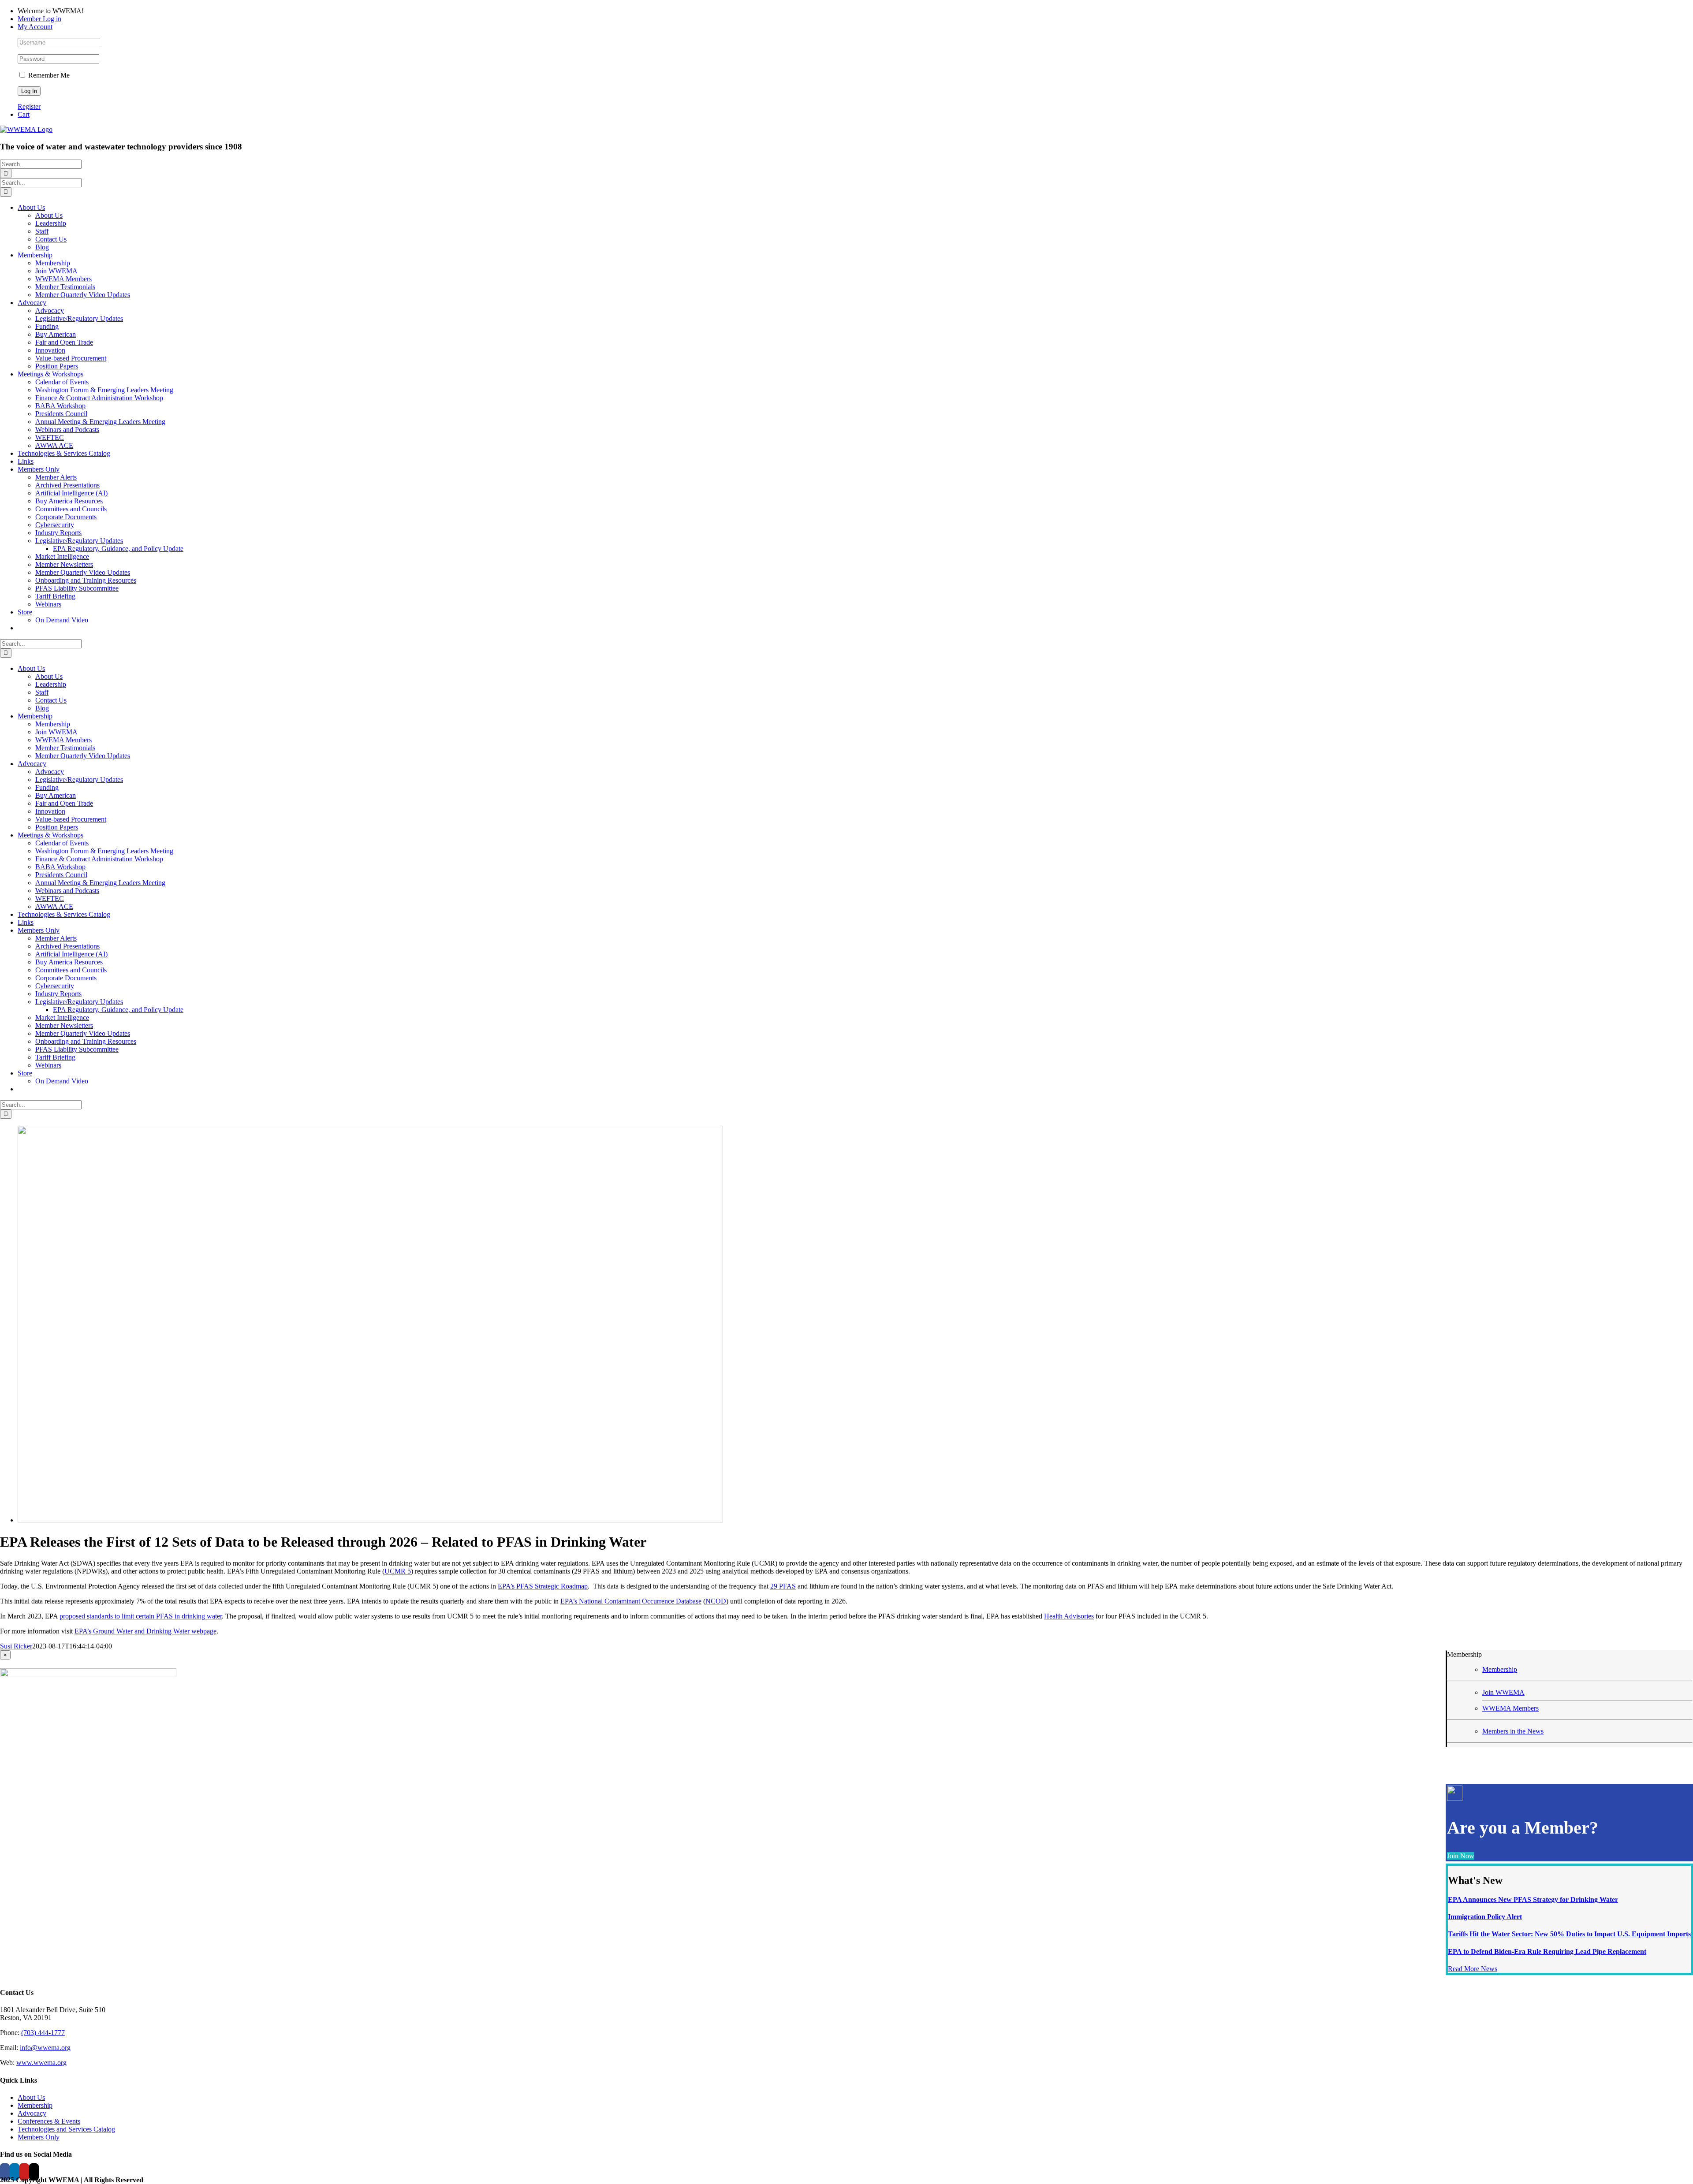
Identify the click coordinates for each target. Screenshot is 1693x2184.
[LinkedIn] (15, 2172)
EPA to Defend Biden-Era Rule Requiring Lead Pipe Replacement (1547, 1951)
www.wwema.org (41, 2063)
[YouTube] (24, 2172)
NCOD (716, 1601)
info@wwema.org (45, 2048)
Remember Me (48, 75)
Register (29, 106)
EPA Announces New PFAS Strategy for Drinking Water (1533, 1899)
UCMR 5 (398, 1571)
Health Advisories (1069, 1616)
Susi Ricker (16, 1646)
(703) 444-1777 (43, 2033)
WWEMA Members (1510, 1708)
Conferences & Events (49, 2121)
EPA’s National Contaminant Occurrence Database (631, 1601)
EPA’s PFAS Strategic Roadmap (543, 1586)
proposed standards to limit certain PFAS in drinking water (141, 1616)
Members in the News (1513, 1731)
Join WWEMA (1503, 1692)
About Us (31, 2097)
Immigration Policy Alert (1485, 1917)
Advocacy (32, 2113)
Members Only (39, 2137)
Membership (1500, 1669)
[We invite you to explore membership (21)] (370, 1520)
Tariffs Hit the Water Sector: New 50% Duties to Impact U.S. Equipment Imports (1569, 1934)
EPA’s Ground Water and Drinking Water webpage (145, 1631)
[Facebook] (5, 2172)
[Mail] (34, 2172)
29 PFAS (783, 1586)
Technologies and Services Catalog (66, 2129)
